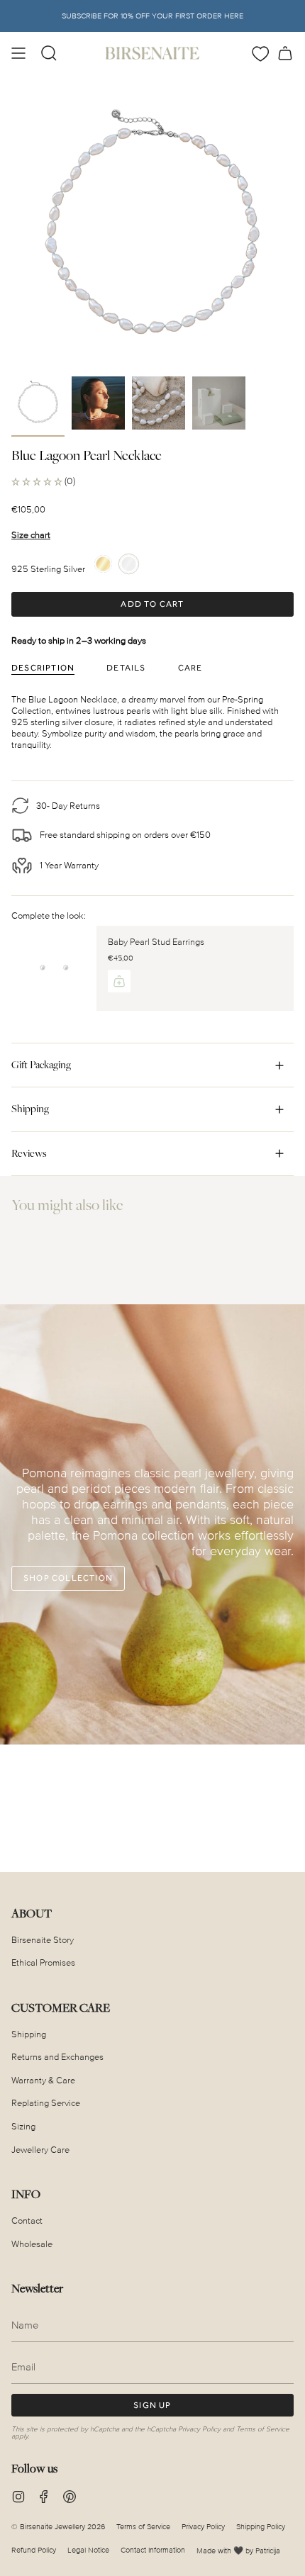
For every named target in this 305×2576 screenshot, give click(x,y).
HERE (234, 16)
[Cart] (285, 53)
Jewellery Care (40, 2150)
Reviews (29, 1153)
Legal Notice (88, 2550)
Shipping (30, 1109)
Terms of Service (263, 2429)
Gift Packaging (41, 1065)
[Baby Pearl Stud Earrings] (54, 968)
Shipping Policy (261, 2527)
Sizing (23, 2127)
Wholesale (32, 2244)
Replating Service (46, 2103)
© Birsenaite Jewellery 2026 (58, 2527)
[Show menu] (18, 53)
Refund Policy (34, 2550)
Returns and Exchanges (57, 2057)
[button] (49, 53)
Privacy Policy (199, 2429)
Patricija (268, 2551)
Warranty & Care (43, 2081)
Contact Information (153, 2550)
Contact (27, 2221)
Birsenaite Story (43, 1940)
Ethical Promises (43, 1963)
